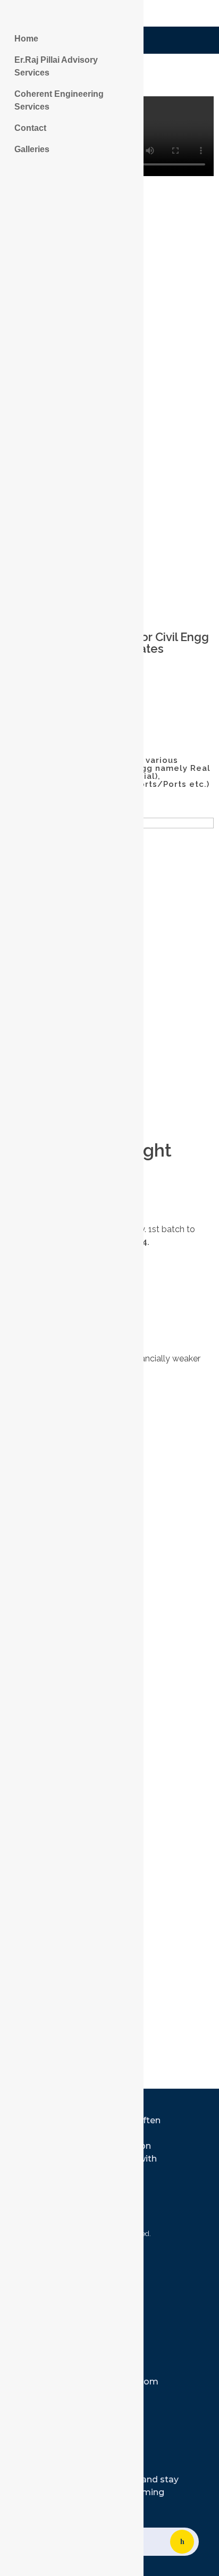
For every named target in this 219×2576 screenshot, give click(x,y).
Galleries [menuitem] (32, 149)
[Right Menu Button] (11, 15)
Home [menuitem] (26, 39)
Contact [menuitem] (30, 128)
